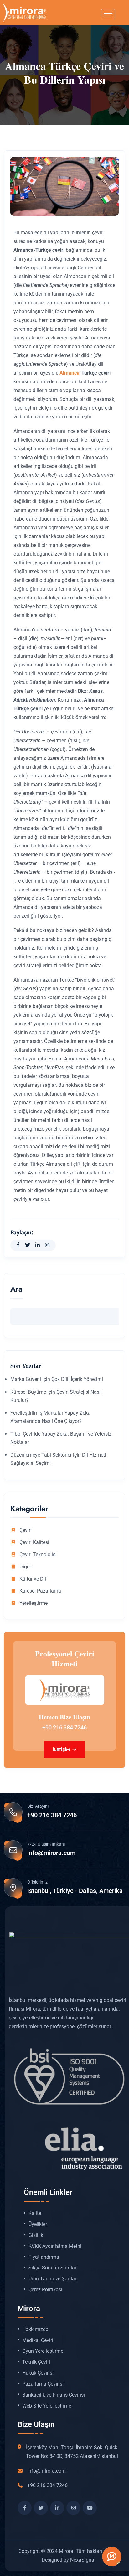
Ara (16, 1290)
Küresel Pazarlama (40, 1591)
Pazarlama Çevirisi (43, 2384)
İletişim (62, 1749)
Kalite (35, 2213)
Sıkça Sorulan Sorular (52, 2268)
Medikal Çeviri (38, 2340)
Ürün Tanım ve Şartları (53, 2279)
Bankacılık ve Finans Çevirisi (54, 2395)
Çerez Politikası (45, 2290)
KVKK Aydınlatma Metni (55, 2246)
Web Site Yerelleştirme (47, 2406)
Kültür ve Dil (33, 1579)
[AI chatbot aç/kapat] (112, 2557)
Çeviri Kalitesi (34, 1542)
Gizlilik (36, 2235)
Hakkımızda (35, 2330)
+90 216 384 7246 (64, 1727)
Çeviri (26, 1530)
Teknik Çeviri (36, 2362)
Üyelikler (38, 2224)
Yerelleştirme (34, 1603)
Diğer (25, 1567)
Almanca (70, 373)
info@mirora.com (51, 1853)
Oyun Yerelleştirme (43, 2351)
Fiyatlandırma (44, 2257)
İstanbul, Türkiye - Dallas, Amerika (75, 1891)
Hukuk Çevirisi (38, 2373)
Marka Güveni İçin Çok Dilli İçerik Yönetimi (57, 1379)
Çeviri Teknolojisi (38, 1555)
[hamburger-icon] (108, 14)
